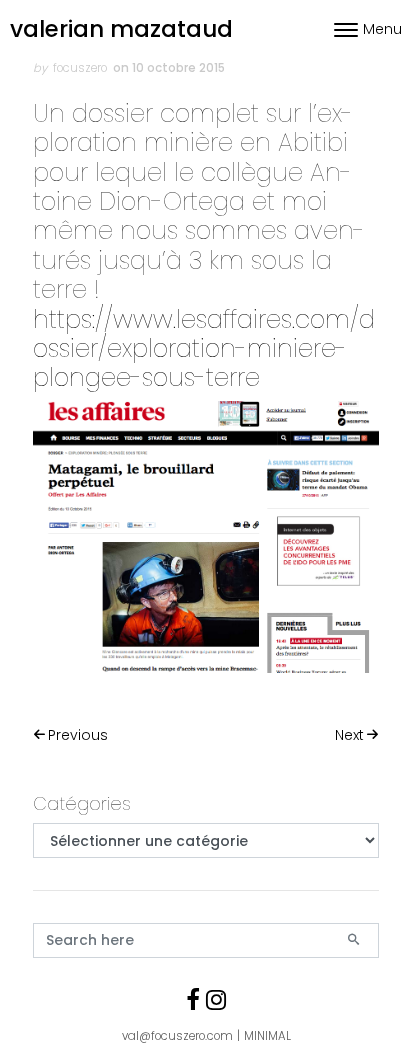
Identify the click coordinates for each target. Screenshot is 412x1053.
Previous (78, 735)
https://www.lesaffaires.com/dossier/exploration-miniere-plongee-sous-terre (204, 349)
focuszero (80, 68)
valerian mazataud (121, 29)
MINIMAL (267, 1036)
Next (349, 735)
